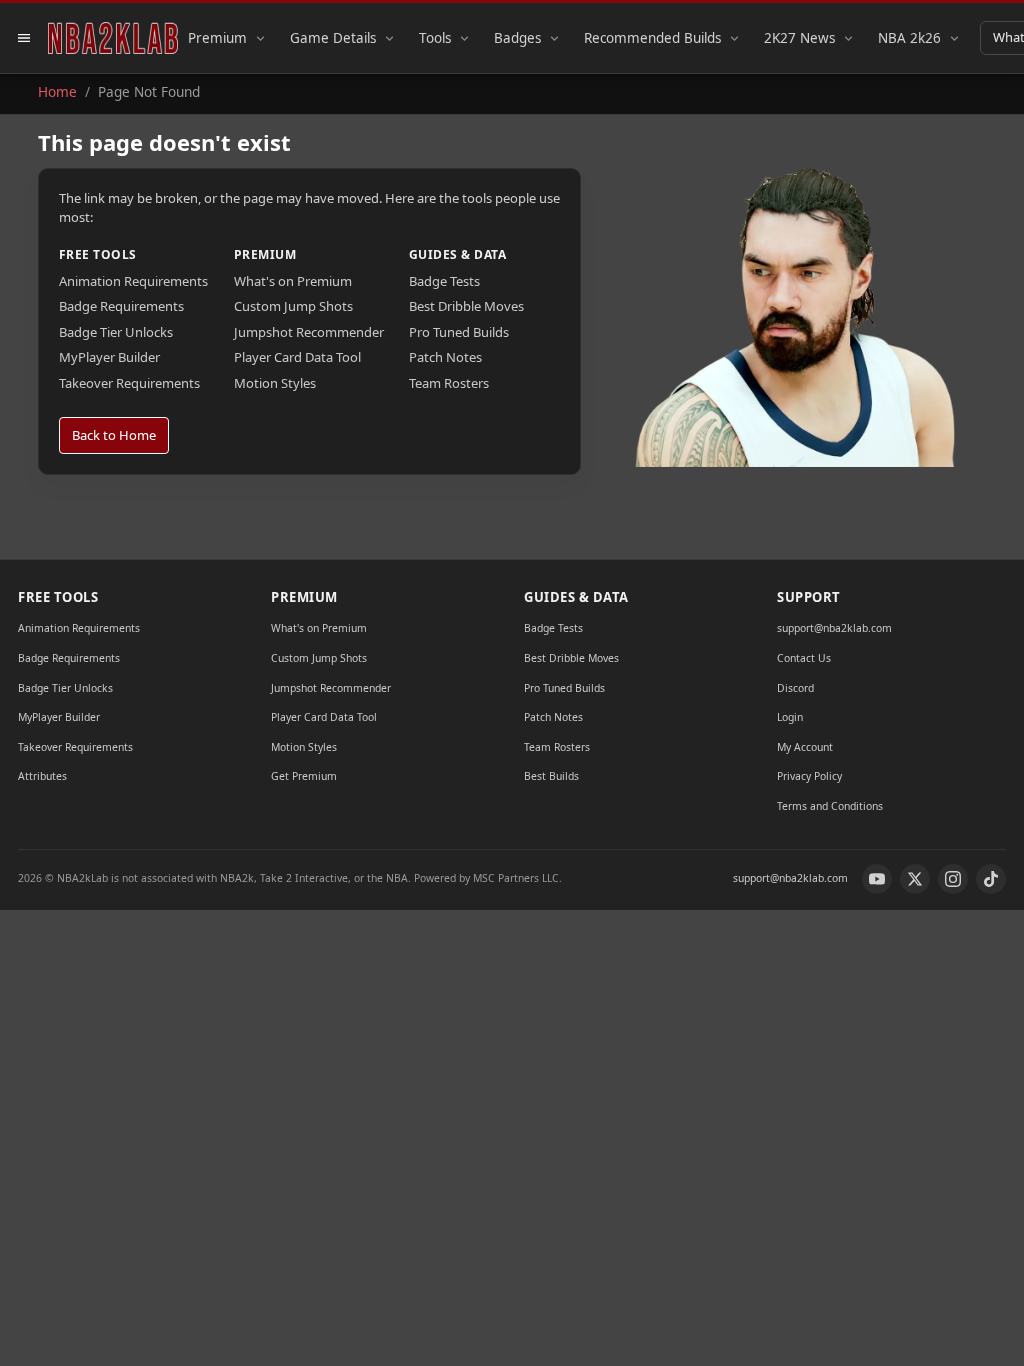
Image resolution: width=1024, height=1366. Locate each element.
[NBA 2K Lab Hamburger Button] (24, 38)
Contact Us (804, 658)
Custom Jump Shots (293, 306)
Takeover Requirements (129, 383)
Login (790, 717)
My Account (805, 747)
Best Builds (551, 776)
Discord (795, 688)
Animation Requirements (133, 281)
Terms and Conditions (830, 806)
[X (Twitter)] (915, 879)
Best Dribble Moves (466, 306)
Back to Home (114, 435)
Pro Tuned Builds (459, 332)
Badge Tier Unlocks (116, 332)
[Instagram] (953, 879)
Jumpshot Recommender (309, 332)
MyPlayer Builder (109, 357)
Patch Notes (445, 357)
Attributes (42, 776)
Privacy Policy (809, 776)
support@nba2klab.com (834, 628)
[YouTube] (877, 879)
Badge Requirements (121, 306)
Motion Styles (275, 383)
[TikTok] (991, 879)
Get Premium (304, 776)
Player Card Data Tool (297, 357)
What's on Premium (293, 281)
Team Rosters (449, 383)
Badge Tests (444, 281)
